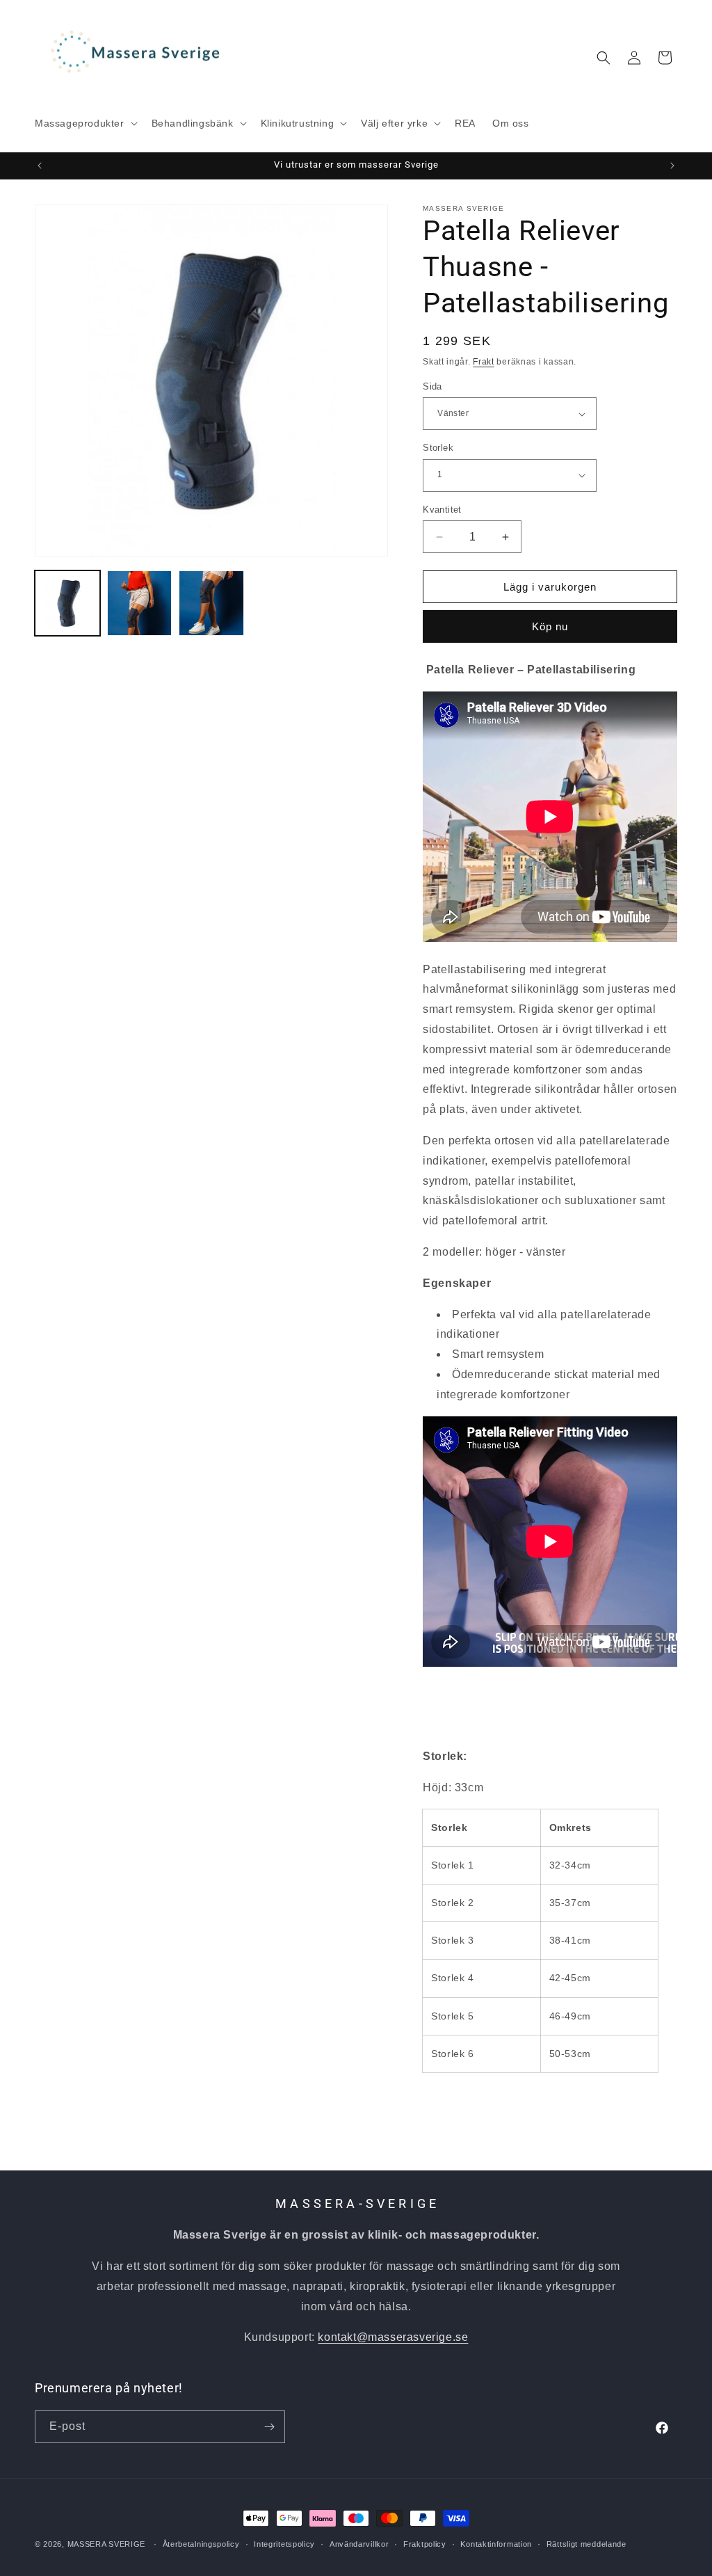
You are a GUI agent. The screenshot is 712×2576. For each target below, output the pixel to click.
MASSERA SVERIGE (107, 2544)
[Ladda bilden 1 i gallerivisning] (67, 603)
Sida (432, 386)
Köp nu (550, 626)
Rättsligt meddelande (586, 2544)
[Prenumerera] (269, 2427)
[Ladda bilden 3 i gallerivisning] (211, 603)
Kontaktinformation (496, 2544)
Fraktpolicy (425, 2544)
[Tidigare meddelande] (40, 166)
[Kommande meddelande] (672, 166)
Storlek (438, 448)
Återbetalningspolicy (201, 2544)
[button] (85, 123)
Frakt (484, 362)
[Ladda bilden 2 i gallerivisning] (140, 603)
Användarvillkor (359, 2544)
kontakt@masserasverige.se (393, 2337)
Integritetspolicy (284, 2544)
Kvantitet (442, 510)
